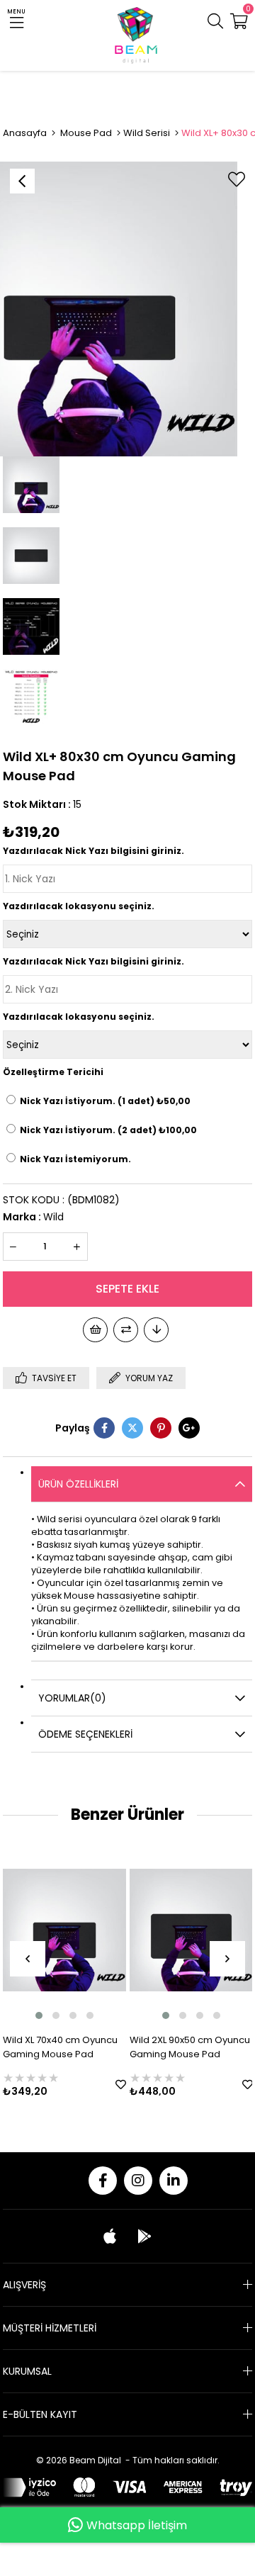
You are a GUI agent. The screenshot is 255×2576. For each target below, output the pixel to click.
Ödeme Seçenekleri (85, 1734)
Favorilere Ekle (108, 2085)
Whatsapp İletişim (137, 2525)
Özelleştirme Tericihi (53, 1072)
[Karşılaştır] (126, 1330)
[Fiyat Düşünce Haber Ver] (156, 1330)
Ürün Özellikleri (78, 1484)
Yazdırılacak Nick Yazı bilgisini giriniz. (93, 851)
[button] (26, 2015)
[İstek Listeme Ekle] (95, 1330)
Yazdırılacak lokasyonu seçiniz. (79, 906)
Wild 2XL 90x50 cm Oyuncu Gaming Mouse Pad (177, 2047)
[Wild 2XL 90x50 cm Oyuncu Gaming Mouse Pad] (178, 1930)
